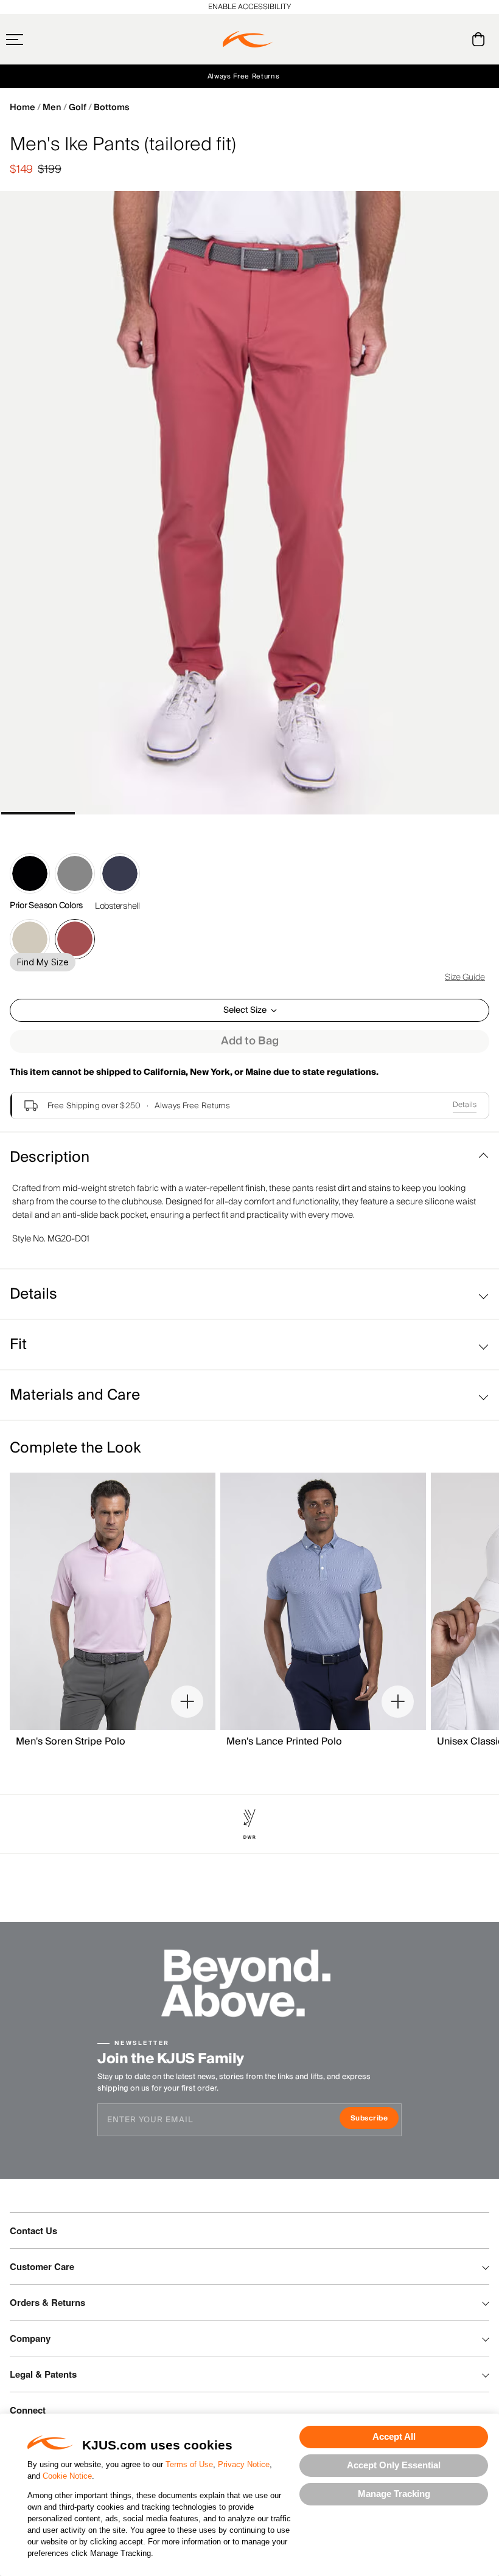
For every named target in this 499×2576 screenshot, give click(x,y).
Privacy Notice (244, 2464)
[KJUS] (248, 40)
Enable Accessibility (249, 7)
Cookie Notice (67, 2476)
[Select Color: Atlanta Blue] (120, 873)
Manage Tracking (394, 2494)
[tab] (480, 39)
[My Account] (454, 39)
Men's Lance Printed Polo (284, 1741)
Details (465, 1105)
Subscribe (375, 2119)
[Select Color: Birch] (30, 939)
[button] (38, 40)
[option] (249, 503)
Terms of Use (189, 2464)
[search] (429, 40)
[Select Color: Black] (30, 873)
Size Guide (465, 977)
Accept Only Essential (394, 2465)
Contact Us (33, 2231)
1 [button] (38, 813)
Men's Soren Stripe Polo (71, 1741)
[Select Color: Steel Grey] (75, 873)
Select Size (245, 1010)
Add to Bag (250, 1041)
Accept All (394, 2436)
